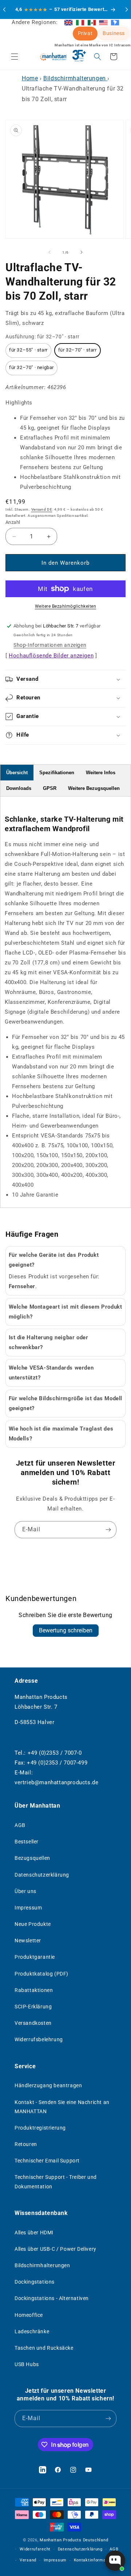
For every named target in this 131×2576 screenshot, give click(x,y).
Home (30, 78)
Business (114, 33)
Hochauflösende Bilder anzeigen (51, 656)
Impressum (28, 1908)
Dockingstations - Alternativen (52, 2298)
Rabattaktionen (34, 1990)
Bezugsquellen (32, 1858)
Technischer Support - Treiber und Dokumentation (56, 2182)
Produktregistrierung (40, 2128)
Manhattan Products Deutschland (74, 2540)
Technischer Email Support (47, 2161)
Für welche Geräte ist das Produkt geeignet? (54, 1260)
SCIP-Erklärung (33, 2007)
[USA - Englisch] (103, 22)
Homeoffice (29, 2315)
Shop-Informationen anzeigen (50, 645)
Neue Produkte (33, 1924)
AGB (20, 1825)
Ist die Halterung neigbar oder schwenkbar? (49, 1342)
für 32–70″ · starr (78, 350)
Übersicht (17, 773)
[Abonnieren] (108, 1530)
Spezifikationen (57, 773)
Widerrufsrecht (35, 2549)
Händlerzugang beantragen (48, 2085)
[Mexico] (92, 22)
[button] (15, 57)
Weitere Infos (101, 773)
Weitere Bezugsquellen (94, 788)
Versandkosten (33, 2023)
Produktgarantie (35, 1957)
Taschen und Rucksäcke (44, 2348)
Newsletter (28, 1940)
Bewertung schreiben (66, 1630)
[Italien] (80, 22)
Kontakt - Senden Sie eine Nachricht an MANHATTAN (62, 2107)
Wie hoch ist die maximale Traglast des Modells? (61, 1434)
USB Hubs (27, 2364)
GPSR (50, 788)
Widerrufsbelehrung (39, 2039)
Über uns (25, 1891)
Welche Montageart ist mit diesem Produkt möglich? (65, 1312)
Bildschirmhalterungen (75, 78)
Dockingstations (35, 2282)
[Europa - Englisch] (68, 22)
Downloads (19, 788)
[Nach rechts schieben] (82, 252)
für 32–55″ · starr (28, 350)
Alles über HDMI (34, 2233)
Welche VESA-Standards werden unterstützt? (51, 1373)
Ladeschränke (32, 2331)
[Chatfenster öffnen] (115, 2561)
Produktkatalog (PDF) (41, 1974)
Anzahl (13, 522)
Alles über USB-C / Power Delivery (55, 2249)
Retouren (26, 2144)
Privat (85, 33)
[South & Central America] (115, 22)
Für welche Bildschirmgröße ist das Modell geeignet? (66, 1403)
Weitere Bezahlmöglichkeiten (66, 606)
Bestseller (27, 1842)
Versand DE (42, 509)
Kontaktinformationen (96, 2560)
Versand (28, 2560)
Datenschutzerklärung (42, 1875)
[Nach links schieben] (49, 252)
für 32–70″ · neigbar (31, 367)
